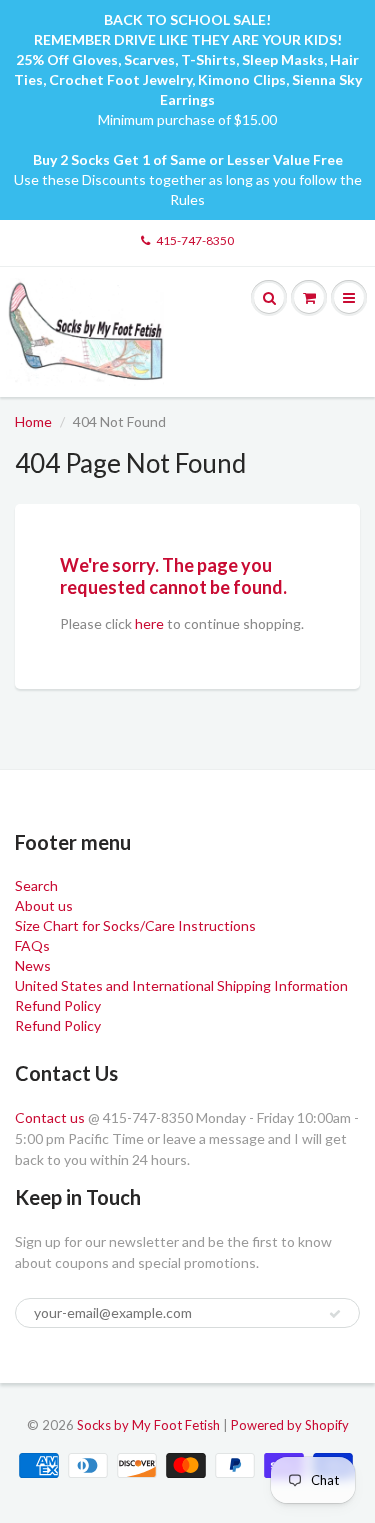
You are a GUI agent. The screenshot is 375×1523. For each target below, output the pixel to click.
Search (36, 885)
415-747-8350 (195, 240)
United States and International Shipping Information (181, 985)
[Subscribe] (335, 1314)
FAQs (32, 945)
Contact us (50, 1117)
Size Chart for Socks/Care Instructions (135, 925)
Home (33, 421)
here (149, 623)
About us (44, 905)
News (33, 965)
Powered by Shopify (290, 1425)
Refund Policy (58, 1005)
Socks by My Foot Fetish (148, 1425)
